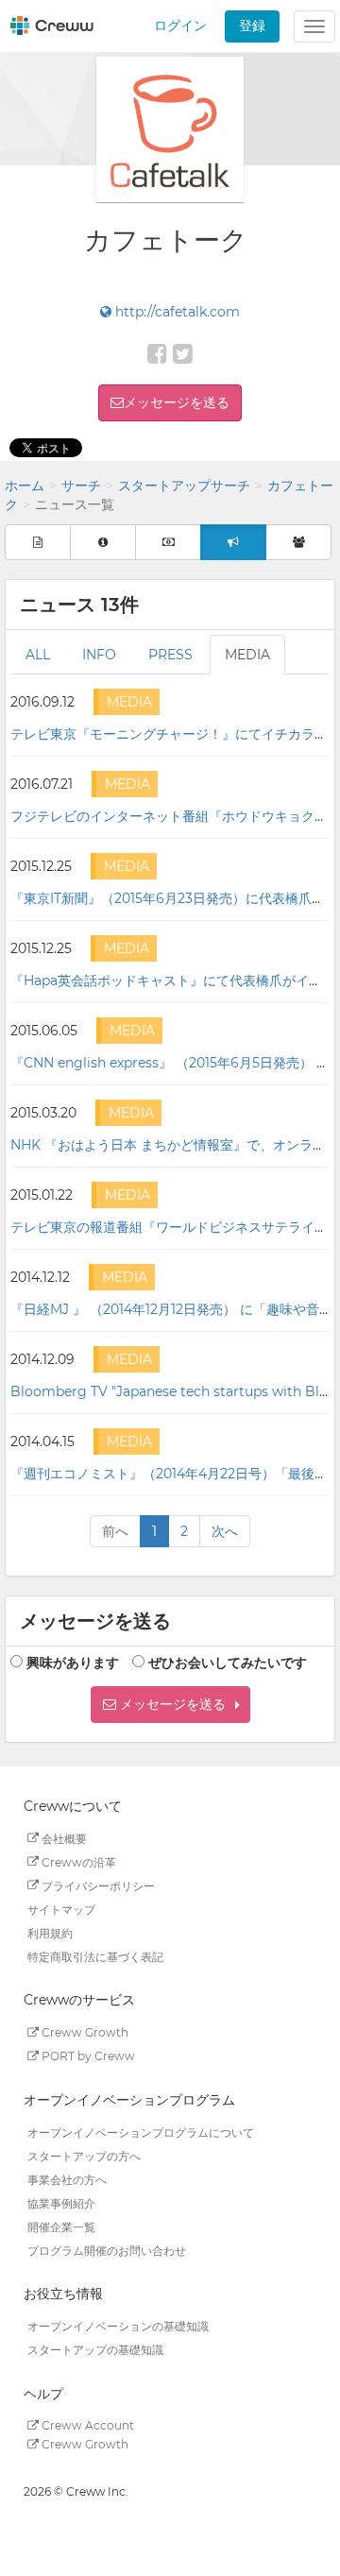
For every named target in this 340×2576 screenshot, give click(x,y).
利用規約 (50, 1932)
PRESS (170, 655)
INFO (99, 655)
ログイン (180, 26)
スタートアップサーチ (184, 486)
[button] (170, 1705)
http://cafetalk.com (176, 312)
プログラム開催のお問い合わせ (107, 2250)
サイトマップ (61, 1909)
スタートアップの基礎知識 (95, 2350)
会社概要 (63, 1838)
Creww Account (86, 2425)
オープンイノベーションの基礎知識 (118, 2326)
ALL (38, 655)
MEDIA (247, 655)
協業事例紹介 (61, 2202)
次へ (225, 1531)
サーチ (81, 486)
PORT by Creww (87, 2056)
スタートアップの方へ (84, 2155)
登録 (252, 26)
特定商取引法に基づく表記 (95, 1956)
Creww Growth (84, 2032)
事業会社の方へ (67, 2179)
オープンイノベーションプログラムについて (141, 2132)
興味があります (73, 1663)
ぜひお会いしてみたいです (228, 1663)
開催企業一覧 (61, 2226)
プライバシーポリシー (97, 1885)
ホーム (25, 486)
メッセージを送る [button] (177, 402)
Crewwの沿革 (77, 1861)
